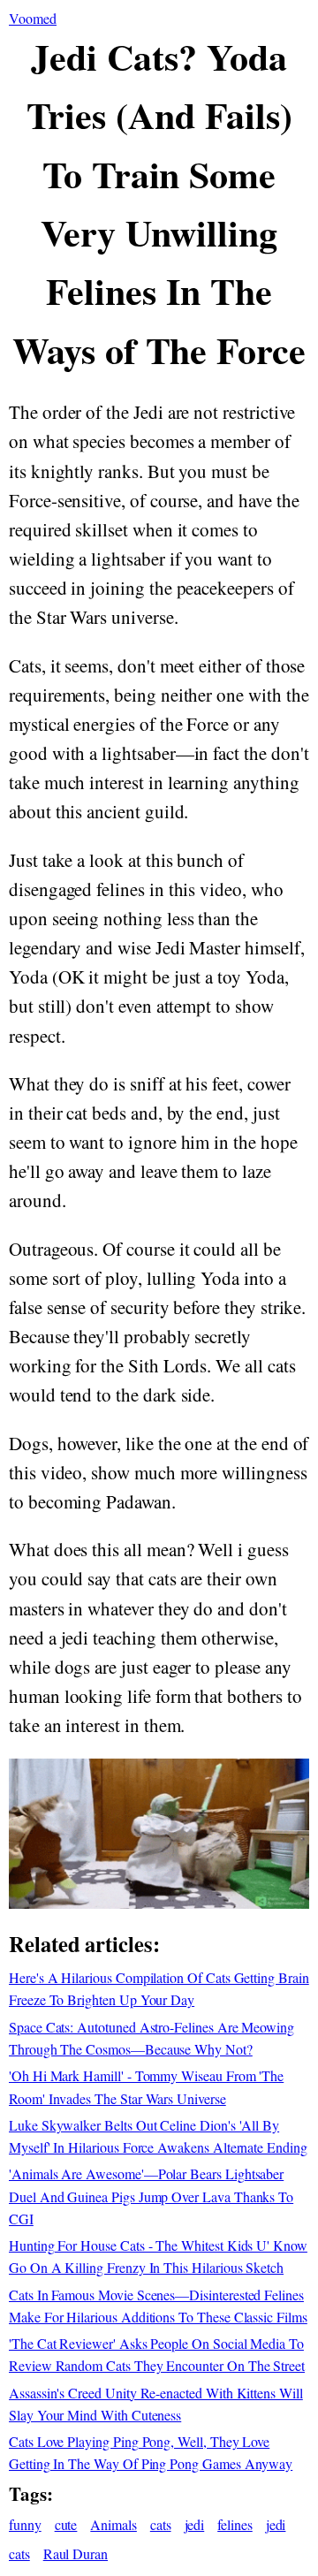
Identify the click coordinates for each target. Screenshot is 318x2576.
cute (66, 2524)
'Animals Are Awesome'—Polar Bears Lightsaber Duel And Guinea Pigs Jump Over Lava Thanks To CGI (151, 2196)
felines (235, 2524)
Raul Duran (76, 2553)
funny (25, 2524)
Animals (114, 2524)
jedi (195, 2524)
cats (161, 2524)
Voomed (33, 18)
